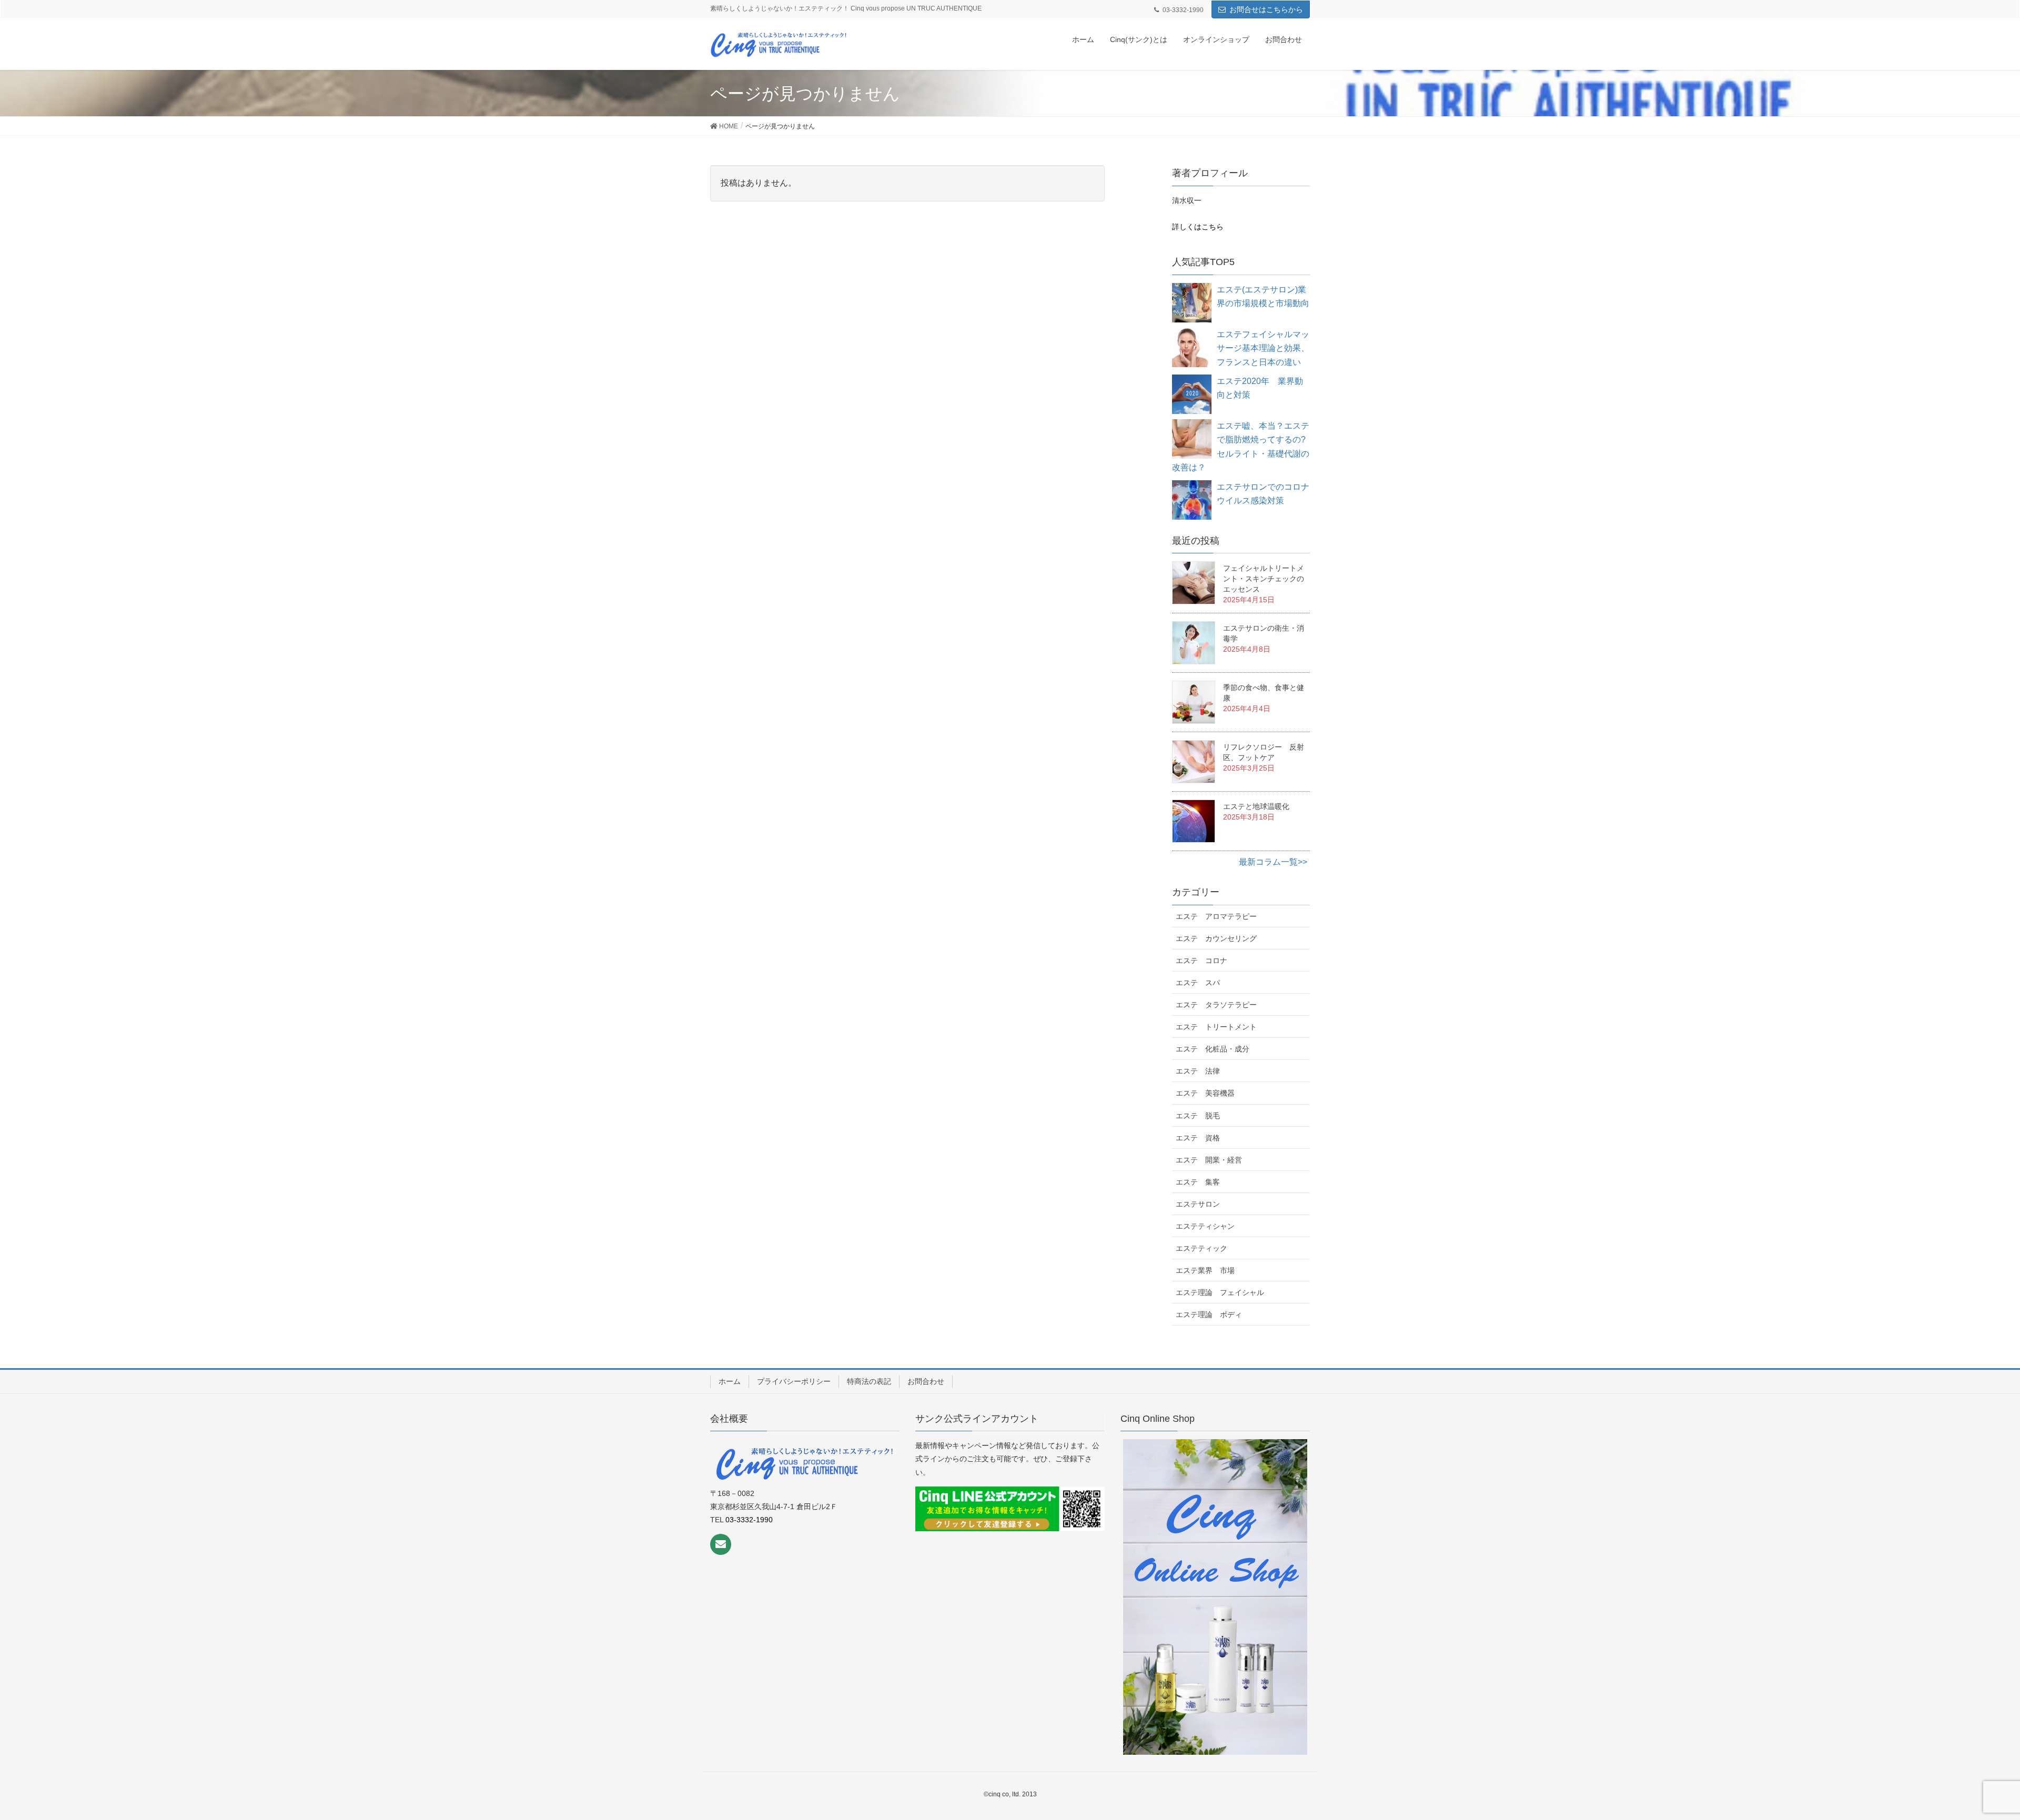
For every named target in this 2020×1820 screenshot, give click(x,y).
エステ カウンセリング (1216, 938)
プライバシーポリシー (794, 1381)
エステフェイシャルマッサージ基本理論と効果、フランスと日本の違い (1263, 348)
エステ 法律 (1198, 1071)
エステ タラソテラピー (1216, 1005)
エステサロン (1198, 1204)
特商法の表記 (869, 1381)
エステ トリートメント (1216, 1027)
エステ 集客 (1198, 1182)
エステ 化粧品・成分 (1213, 1049)
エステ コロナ (1201, 960)
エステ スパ (1198, 983)
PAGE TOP (1979, 1751)
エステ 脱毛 (1198, 1116)
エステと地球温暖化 (1256, 806)
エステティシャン (1205, 1226)
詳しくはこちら (1198, 227)
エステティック (1201, 1248)
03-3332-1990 (749, 1520)
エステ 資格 (1198, 1138)
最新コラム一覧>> (1273, 862)
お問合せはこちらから (1266, 9)
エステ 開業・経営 (1209, 1160)
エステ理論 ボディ (1209, 1315)
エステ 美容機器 (1205, 1093)
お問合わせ (926, 1381)
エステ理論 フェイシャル (1220, 1292)
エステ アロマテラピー (1216, 916)
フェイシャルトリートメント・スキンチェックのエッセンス (1264, 579)
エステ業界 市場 (1205, 1270)
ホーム (730, 1381)
